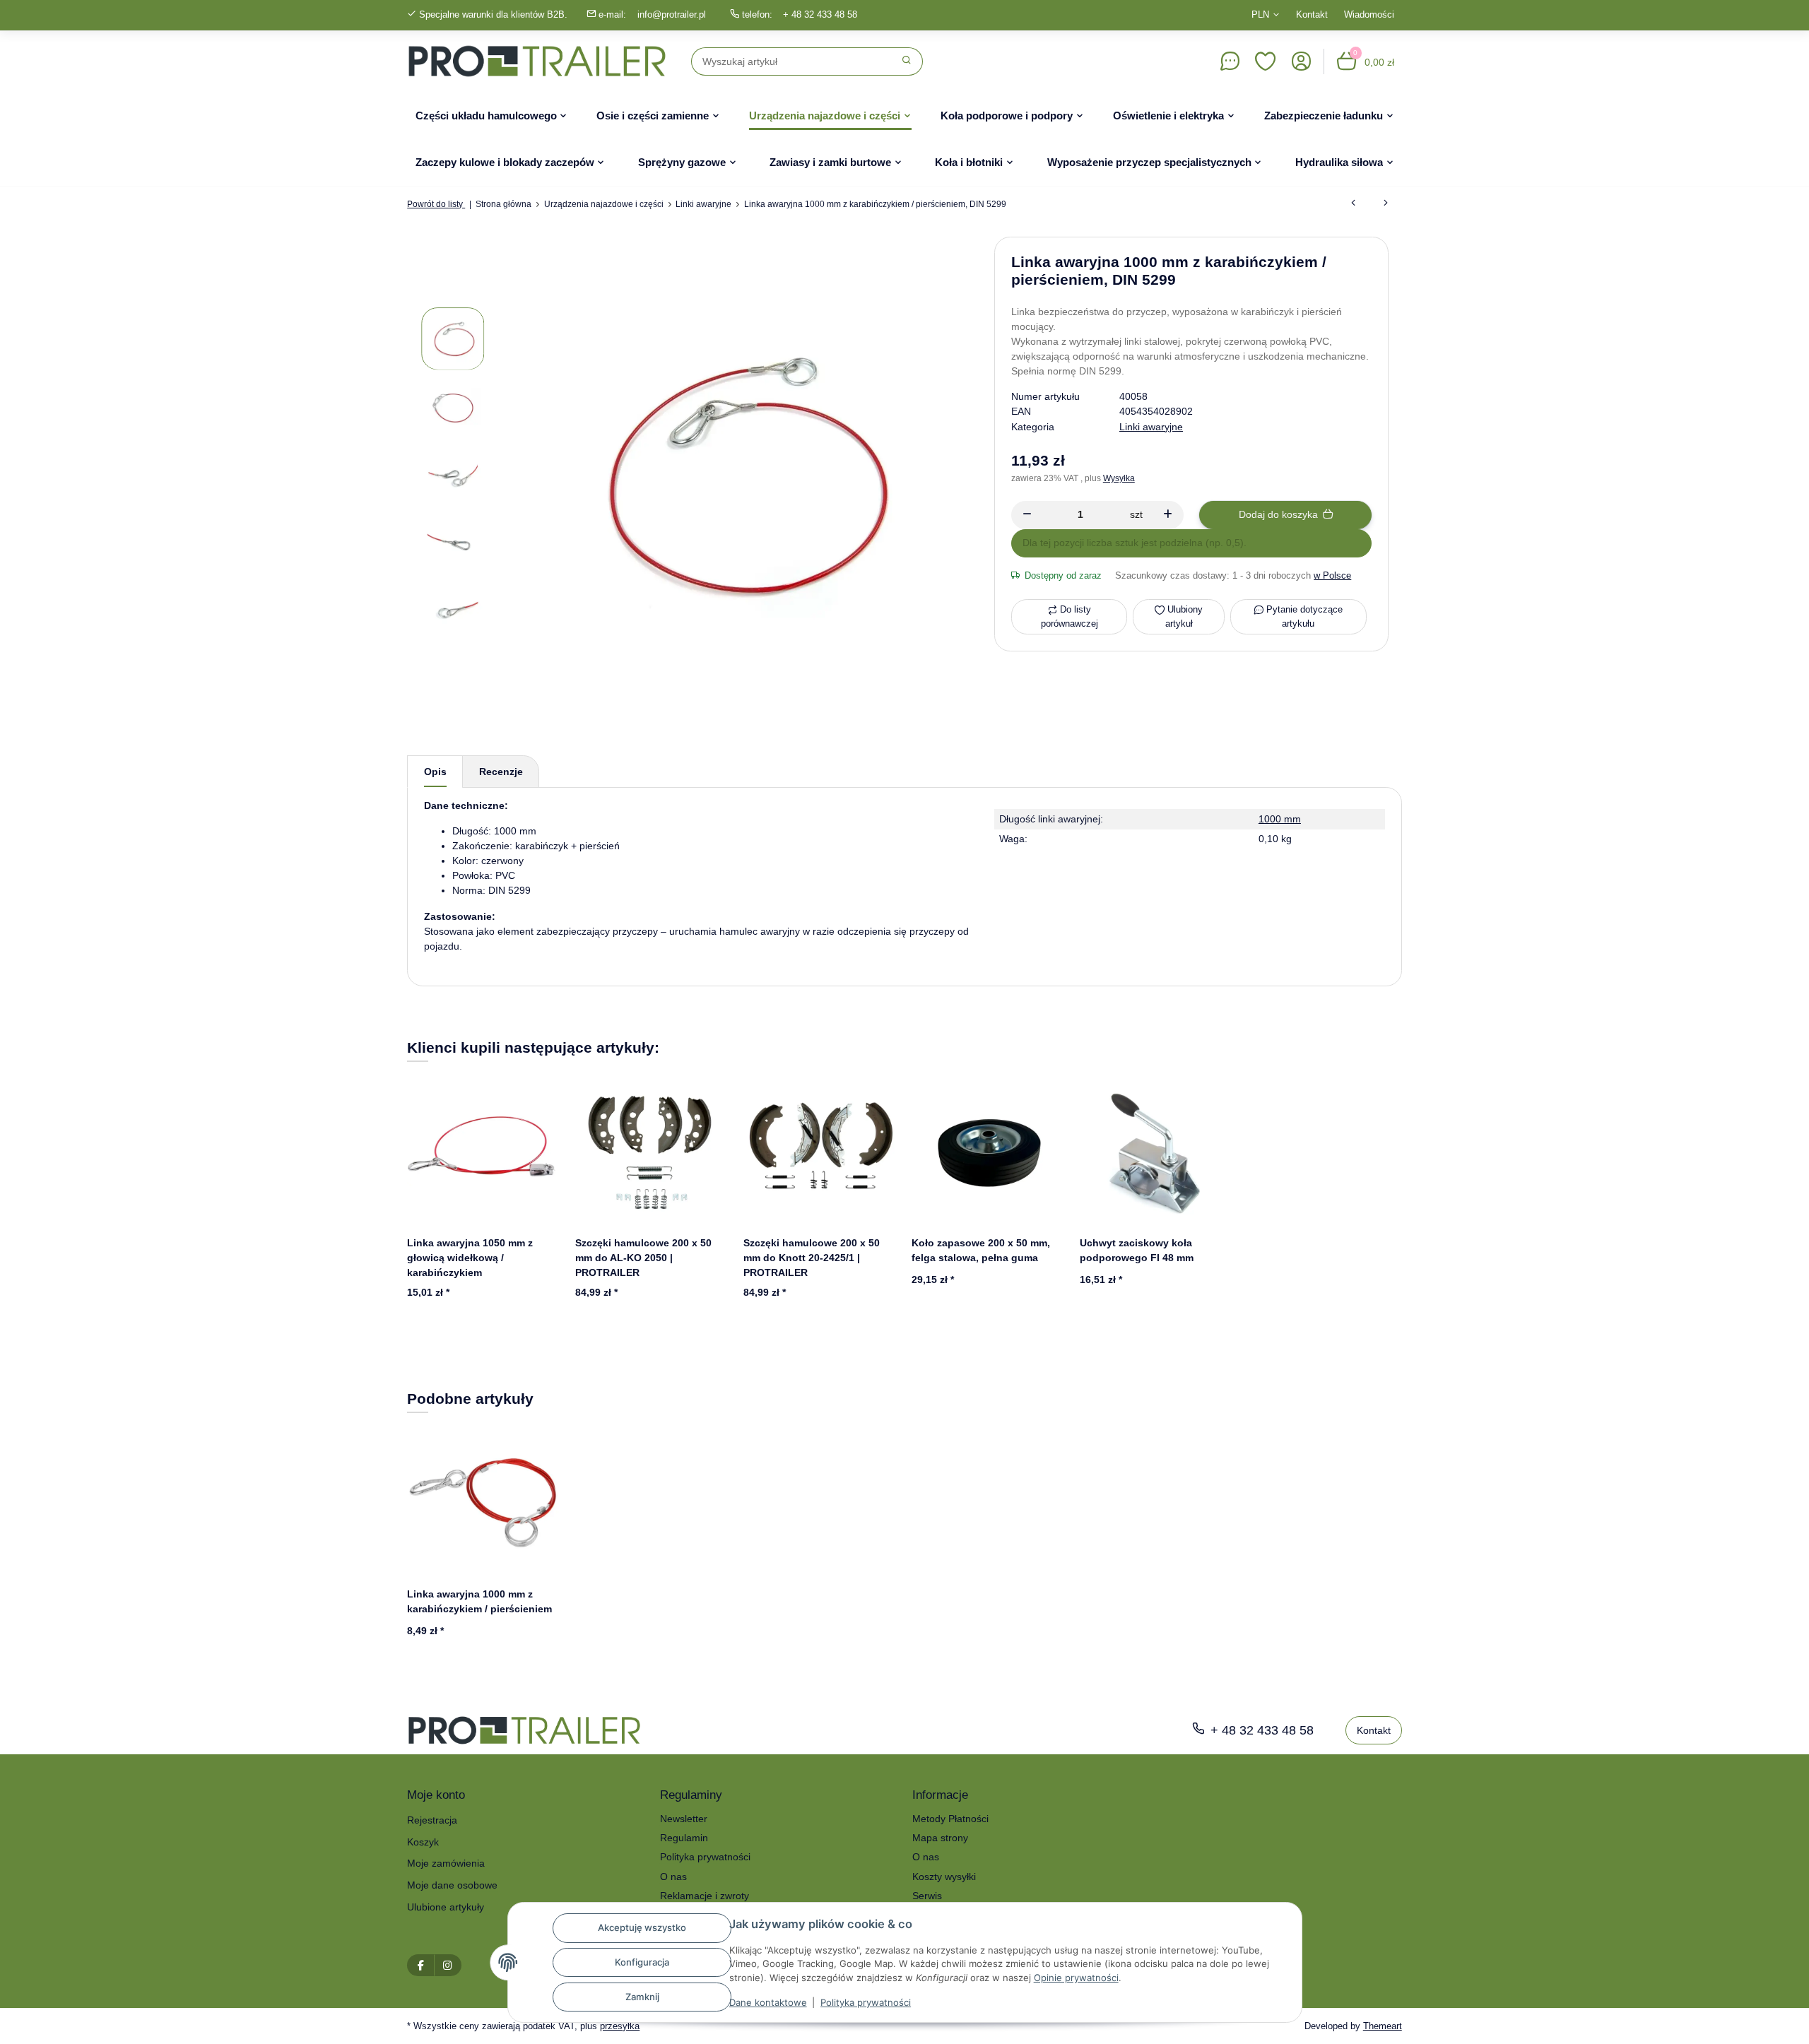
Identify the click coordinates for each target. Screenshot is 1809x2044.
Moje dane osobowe (452, 1885)
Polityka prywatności (866, 2002)
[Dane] (1230, 61)
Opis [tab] (435, 772)
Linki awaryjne (1151, 427)
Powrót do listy (436, 204)
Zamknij (642, 1997)
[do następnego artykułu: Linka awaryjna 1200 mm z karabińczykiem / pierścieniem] (1386, 204)
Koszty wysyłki (944, 1877)
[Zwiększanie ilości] (1168, 515)
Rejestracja (432, 1820)
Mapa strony (940, 1838)
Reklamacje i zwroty (705, 1896)
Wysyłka (1119, 478)
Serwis (927, 1896)
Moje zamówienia (446, 1863)
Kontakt (1312, 14)
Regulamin (684, 1838)
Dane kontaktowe (768, 2002)
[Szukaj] (907, 61)
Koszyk (423, 1842)
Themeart (1383, 2026)
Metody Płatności (950, 1819)
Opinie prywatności (1076, 1978)
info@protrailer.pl (672, 14)
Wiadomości (1369, 14)
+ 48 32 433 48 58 (820, 14)
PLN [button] (1260, 14)
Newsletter (684, 1819)
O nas (673, 1877)
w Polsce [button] (1332, 575)
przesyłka (620, 2026)
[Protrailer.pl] (537, 61)
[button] (1266, 61)
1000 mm (1280, 819)
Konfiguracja (642, 1962)
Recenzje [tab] (501, 772)
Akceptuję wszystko (642, 1927)
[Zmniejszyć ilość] (1027, 515)
